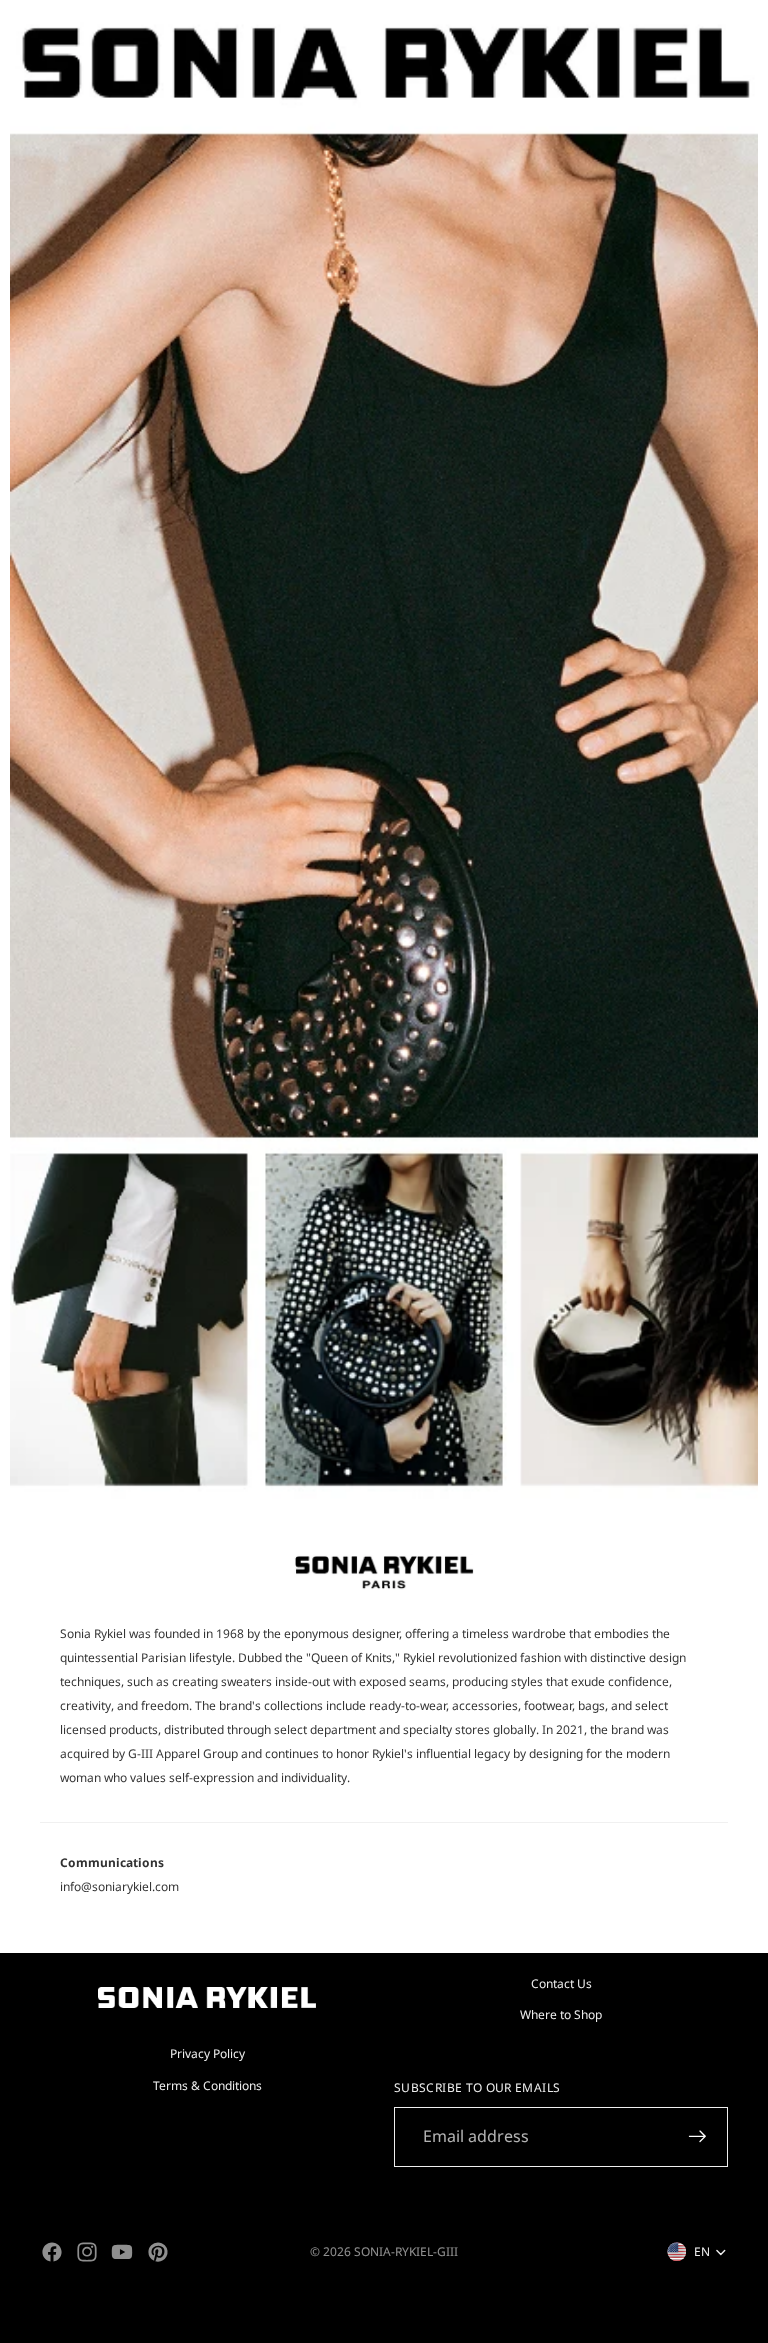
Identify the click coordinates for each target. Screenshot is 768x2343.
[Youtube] (122, 2252)
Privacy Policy (207, 2053)
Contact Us (561, 1983)
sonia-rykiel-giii (406, 2251)
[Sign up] (698, 2137)
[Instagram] (87, 2252)
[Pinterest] (158, 2252)
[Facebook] (52, 2252)
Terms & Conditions (207, 2084)
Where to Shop (561, 2014)
